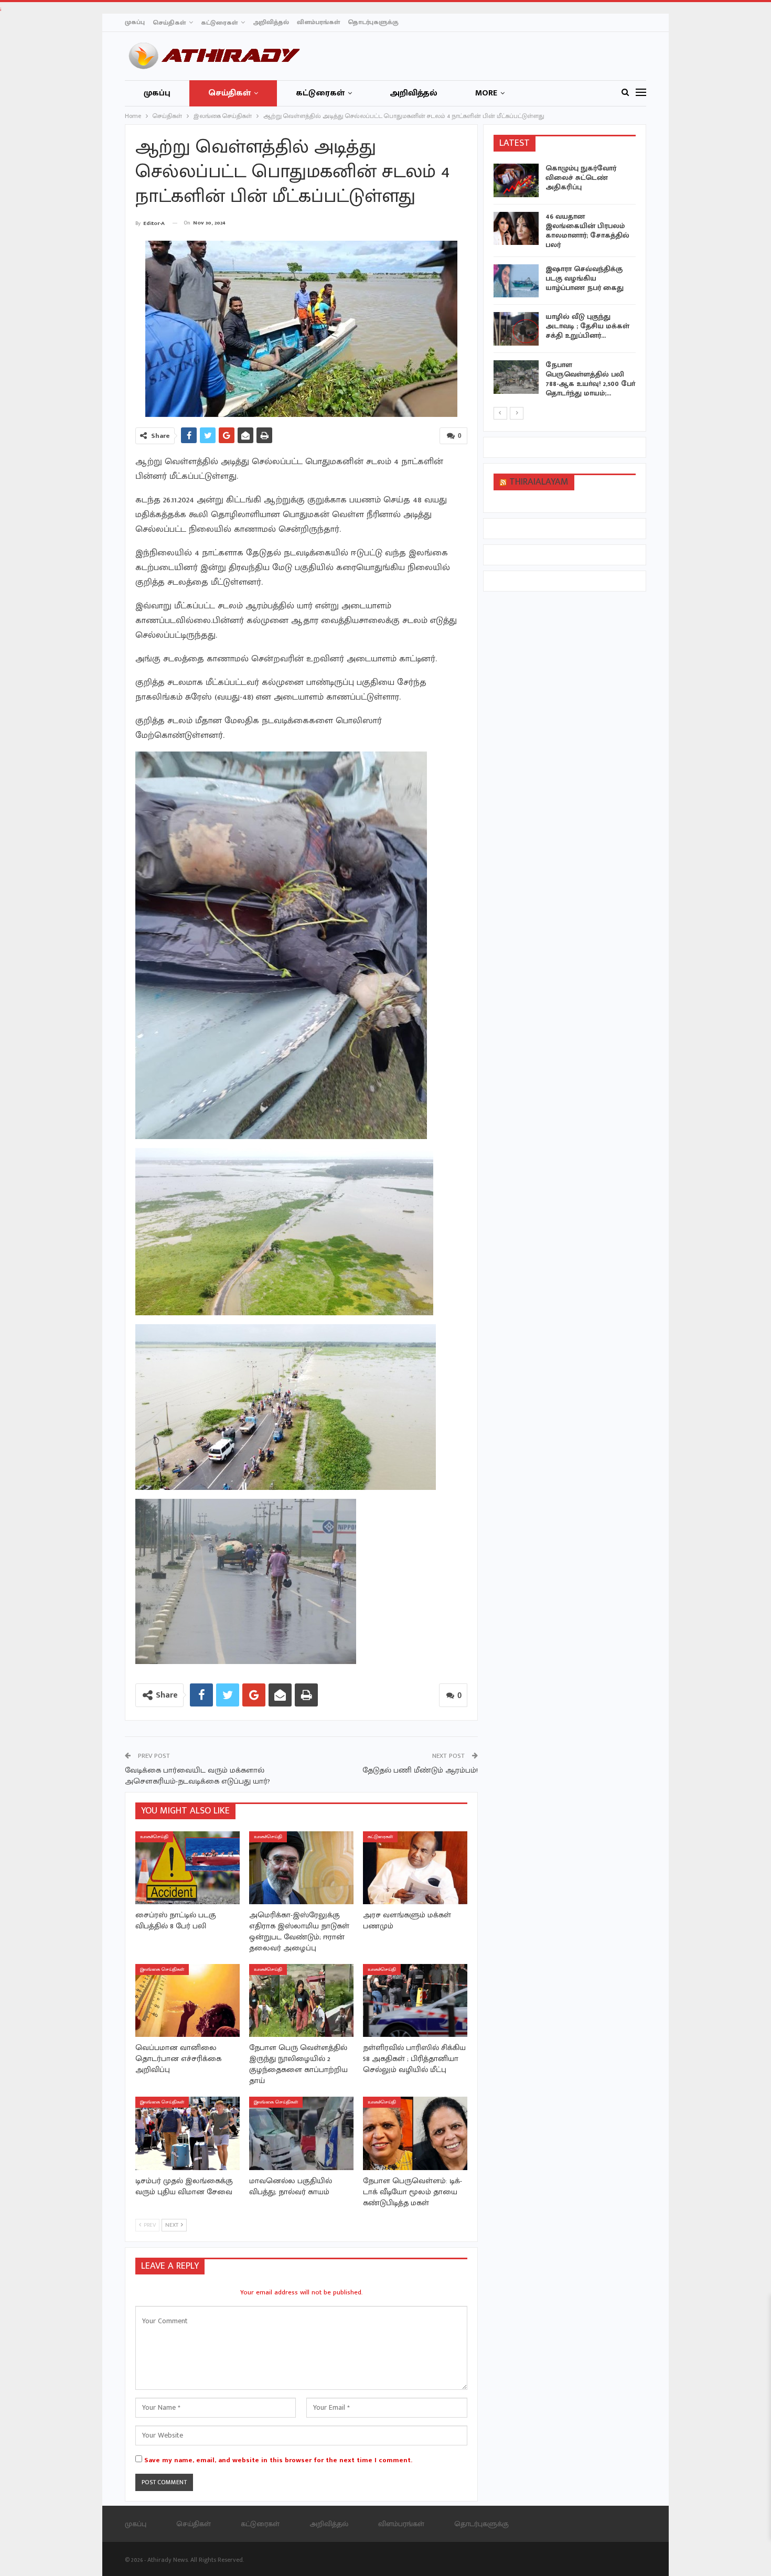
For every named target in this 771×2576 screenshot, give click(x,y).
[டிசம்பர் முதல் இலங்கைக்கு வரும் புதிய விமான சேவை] (188, 2133)
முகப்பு (135, 22)
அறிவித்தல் (271, 22)
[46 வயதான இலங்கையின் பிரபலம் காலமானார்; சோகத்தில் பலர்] (516, 229)
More (486, 93)
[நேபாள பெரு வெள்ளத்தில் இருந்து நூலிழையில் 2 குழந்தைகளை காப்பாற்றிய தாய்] (301, 2000)
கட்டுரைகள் (219, 23)
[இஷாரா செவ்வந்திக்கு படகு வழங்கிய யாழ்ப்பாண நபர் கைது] (516, 281)
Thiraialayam (539, 482)
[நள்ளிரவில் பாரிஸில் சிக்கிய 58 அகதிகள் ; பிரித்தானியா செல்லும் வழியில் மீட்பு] (415, 2000)
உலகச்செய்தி (154, 1837)
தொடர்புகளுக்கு (373, 22)
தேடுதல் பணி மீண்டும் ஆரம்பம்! (420, 1770)
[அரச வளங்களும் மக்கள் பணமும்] (415, 1868)
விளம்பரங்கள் (318, 22)
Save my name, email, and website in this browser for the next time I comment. (278, 2460)
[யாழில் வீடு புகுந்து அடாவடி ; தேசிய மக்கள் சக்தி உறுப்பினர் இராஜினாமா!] (516, 329)
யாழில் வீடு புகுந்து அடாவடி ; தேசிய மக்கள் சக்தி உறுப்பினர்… (587, 326)
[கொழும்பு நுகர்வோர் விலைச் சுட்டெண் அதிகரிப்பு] (516, 180)
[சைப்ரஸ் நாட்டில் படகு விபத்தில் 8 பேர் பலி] (188, 1868)
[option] (565, 283)
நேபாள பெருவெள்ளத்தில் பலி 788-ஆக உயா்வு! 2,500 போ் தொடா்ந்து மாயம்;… (590, 379)
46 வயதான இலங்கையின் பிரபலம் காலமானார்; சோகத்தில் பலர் (587, 230)
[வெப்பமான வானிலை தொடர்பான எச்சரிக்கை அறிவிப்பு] (188, 2000)
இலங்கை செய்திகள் (162, 1969)
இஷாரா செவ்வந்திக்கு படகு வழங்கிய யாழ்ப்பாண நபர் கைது (585, 278)
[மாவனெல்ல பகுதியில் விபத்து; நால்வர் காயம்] (301, 2133)
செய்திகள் (169, 23)
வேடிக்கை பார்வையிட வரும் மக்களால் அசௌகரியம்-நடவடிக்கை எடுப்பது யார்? (197, 1776)
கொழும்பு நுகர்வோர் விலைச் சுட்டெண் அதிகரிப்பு (581, 178)
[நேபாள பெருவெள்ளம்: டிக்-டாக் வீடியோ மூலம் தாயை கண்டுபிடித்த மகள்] (415, 2133)
